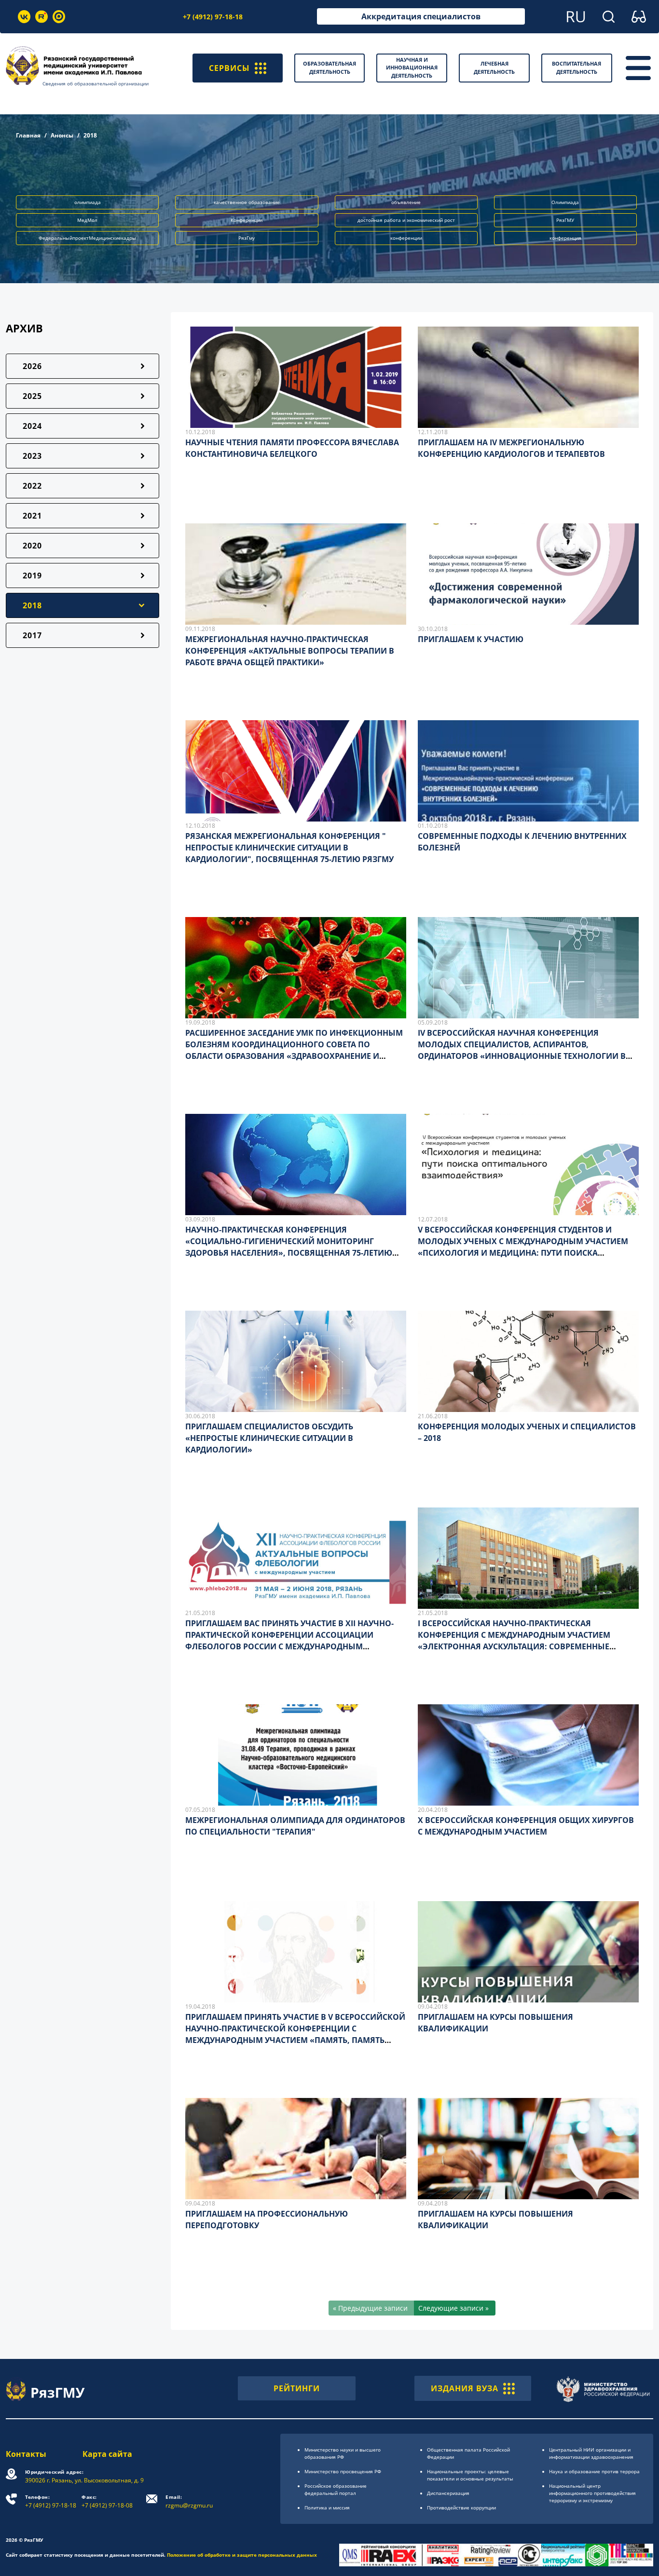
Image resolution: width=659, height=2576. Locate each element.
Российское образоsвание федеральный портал (336, 2489)
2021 (32, 516)
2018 (32, 605)
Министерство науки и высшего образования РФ (343, 2453)
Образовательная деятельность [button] (329, 68)
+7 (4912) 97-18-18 (213, 17)
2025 (32, 396)
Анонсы (62, 135)
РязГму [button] (247, 238)
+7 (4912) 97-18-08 (107, 2501)
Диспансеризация (448, 2493)
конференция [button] (565, 238)
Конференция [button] (247, 220)
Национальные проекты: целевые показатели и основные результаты (470, 2475)
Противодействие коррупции (461, 2507)
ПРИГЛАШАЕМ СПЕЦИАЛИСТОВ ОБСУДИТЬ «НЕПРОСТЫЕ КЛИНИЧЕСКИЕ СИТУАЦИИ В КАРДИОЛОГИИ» (269, 1438)
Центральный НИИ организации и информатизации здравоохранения (591, 2453)
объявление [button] (406, 202)
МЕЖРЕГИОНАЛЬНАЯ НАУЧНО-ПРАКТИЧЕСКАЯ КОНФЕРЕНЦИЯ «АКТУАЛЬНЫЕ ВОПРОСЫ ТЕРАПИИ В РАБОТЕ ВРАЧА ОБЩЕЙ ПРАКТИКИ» (290, 651)
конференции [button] (406, 238)
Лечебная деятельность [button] (494, 68)
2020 (32, 546)
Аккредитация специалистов (421, 16)
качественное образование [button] (247, 202)
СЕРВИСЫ (229, 68)
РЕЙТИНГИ (297, 2388)
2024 (32, 426)
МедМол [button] (87, 220)
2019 (32, 575)
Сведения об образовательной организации (96, 83)
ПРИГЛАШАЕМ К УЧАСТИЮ (471, 639)
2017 (32, 635)
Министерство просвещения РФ (343, 2471)
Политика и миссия (327, 2507)
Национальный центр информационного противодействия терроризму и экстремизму (592, 2493)
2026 (32, 366)
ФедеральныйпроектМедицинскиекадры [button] (87, 238)
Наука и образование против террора (594, 2471)
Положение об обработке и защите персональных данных (242, 2555)
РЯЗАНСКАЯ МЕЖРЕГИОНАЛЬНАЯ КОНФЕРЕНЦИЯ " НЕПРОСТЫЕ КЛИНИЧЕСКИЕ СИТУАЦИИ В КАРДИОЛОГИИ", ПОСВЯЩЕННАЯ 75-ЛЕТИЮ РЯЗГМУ (289, 848)
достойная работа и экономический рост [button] (406, 220)
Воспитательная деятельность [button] (577, 68)
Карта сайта (107, 2454)
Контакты (26, 2454)
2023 (32, 456)
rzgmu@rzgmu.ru (189, 2501)
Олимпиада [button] (565, 202)
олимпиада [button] (88, 202)
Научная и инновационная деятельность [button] (412, 68)
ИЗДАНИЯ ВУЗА (465, 2388)
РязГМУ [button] (565, 220)
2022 (32, 486)
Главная (28, 135)
